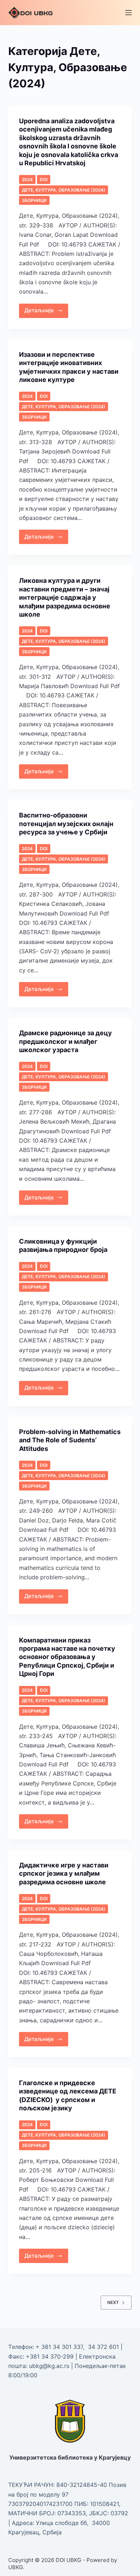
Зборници (34, 200)
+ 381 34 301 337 (59, 2347)
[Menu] (129, 13)
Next (113, 2302)
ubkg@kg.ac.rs (49, 2366)
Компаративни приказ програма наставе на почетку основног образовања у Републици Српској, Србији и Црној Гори (67, 1657)
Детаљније (46, 309)
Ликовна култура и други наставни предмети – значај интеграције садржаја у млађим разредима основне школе (65, 597)
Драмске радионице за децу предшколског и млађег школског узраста (66, 1041)
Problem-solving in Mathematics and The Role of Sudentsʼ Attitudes (70, 1440)
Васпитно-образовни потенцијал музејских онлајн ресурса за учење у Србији (66, 824)
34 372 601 (104, 2347)
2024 (27, 179)
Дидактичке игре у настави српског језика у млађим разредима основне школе (64, 1874)
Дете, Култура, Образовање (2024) (64, 190)
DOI (44, 179)
